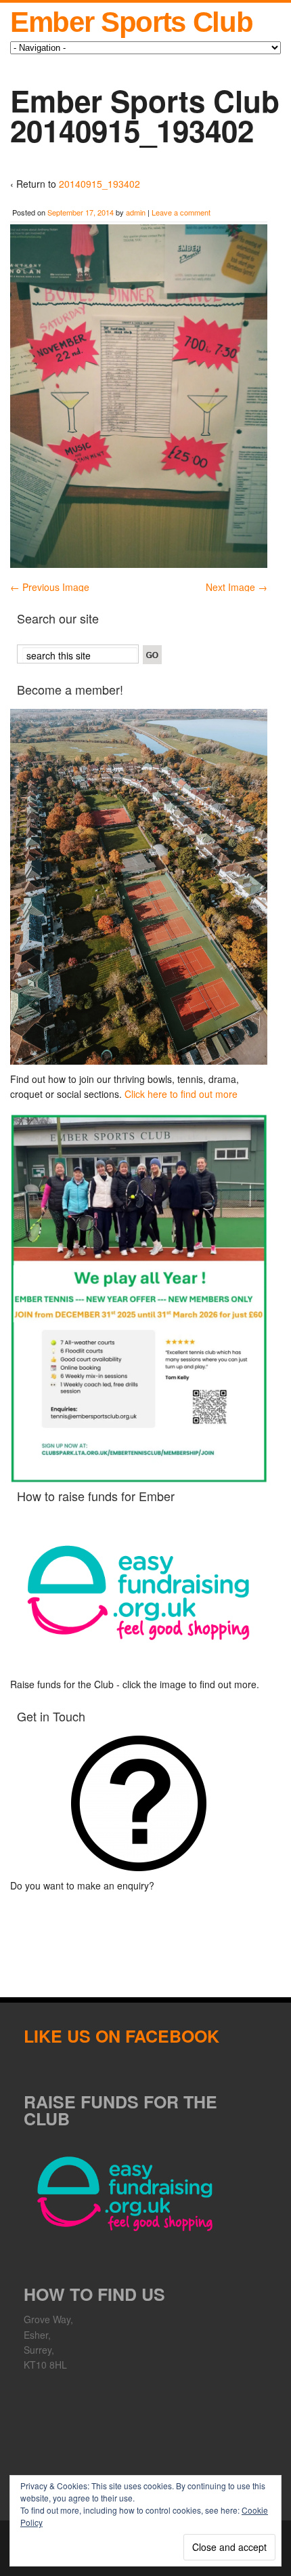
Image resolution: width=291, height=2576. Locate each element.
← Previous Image (50, 587)
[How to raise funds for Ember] (139, 1593)
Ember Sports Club (131, 22)
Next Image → (237, 587)
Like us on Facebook (121, 2036)
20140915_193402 (99, 184)
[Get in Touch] (139, 1803)
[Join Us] (139, 886)
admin (136, 212)
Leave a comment (181, 212)
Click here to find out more (181, 1094)
